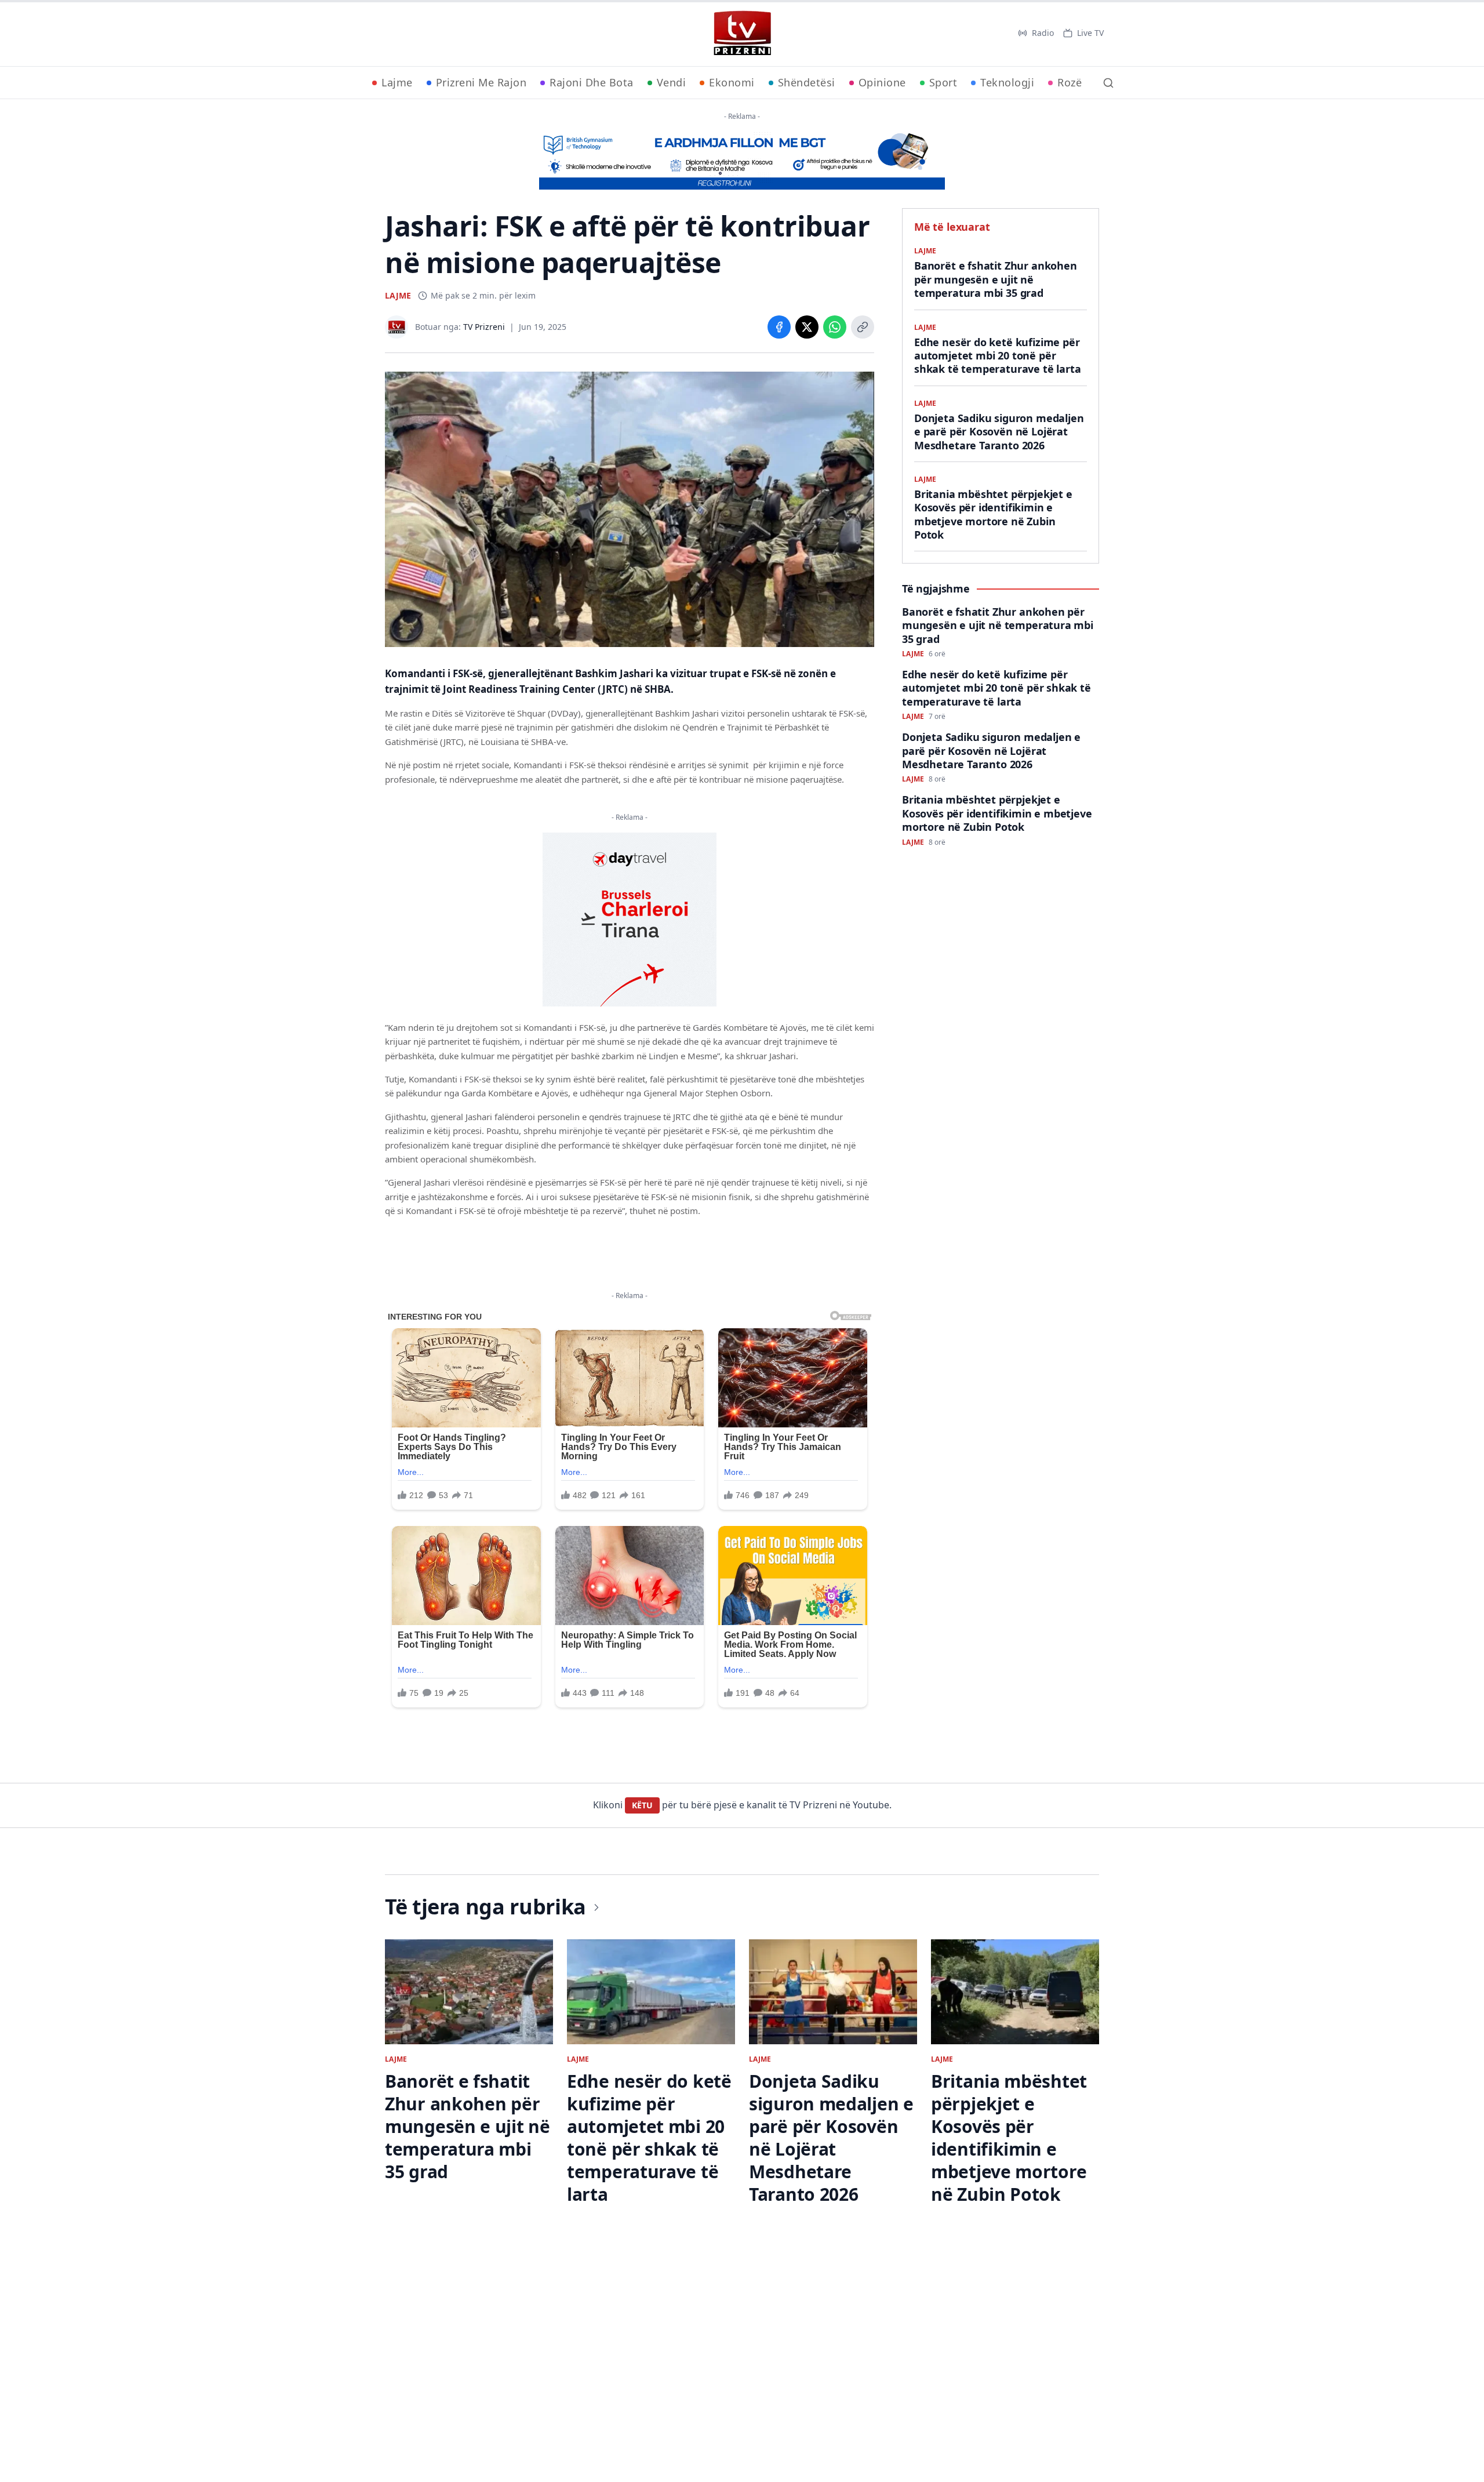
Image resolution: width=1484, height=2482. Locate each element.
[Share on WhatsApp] (835, 327)
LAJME (398, 295)
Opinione (882, 82)
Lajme (397, 82)
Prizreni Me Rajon (481, 82)
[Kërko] (1108, 83)
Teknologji (1007, 82)
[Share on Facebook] (779, 327)
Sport (943, 82)
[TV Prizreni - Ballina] (742, 33)
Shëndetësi (807, 82)
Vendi (672, 82)
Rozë (1070, 82)
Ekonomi (732, 82)
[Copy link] (863, 327)
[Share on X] (807, 327)
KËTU (642, 1805)
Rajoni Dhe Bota (592, 82)
